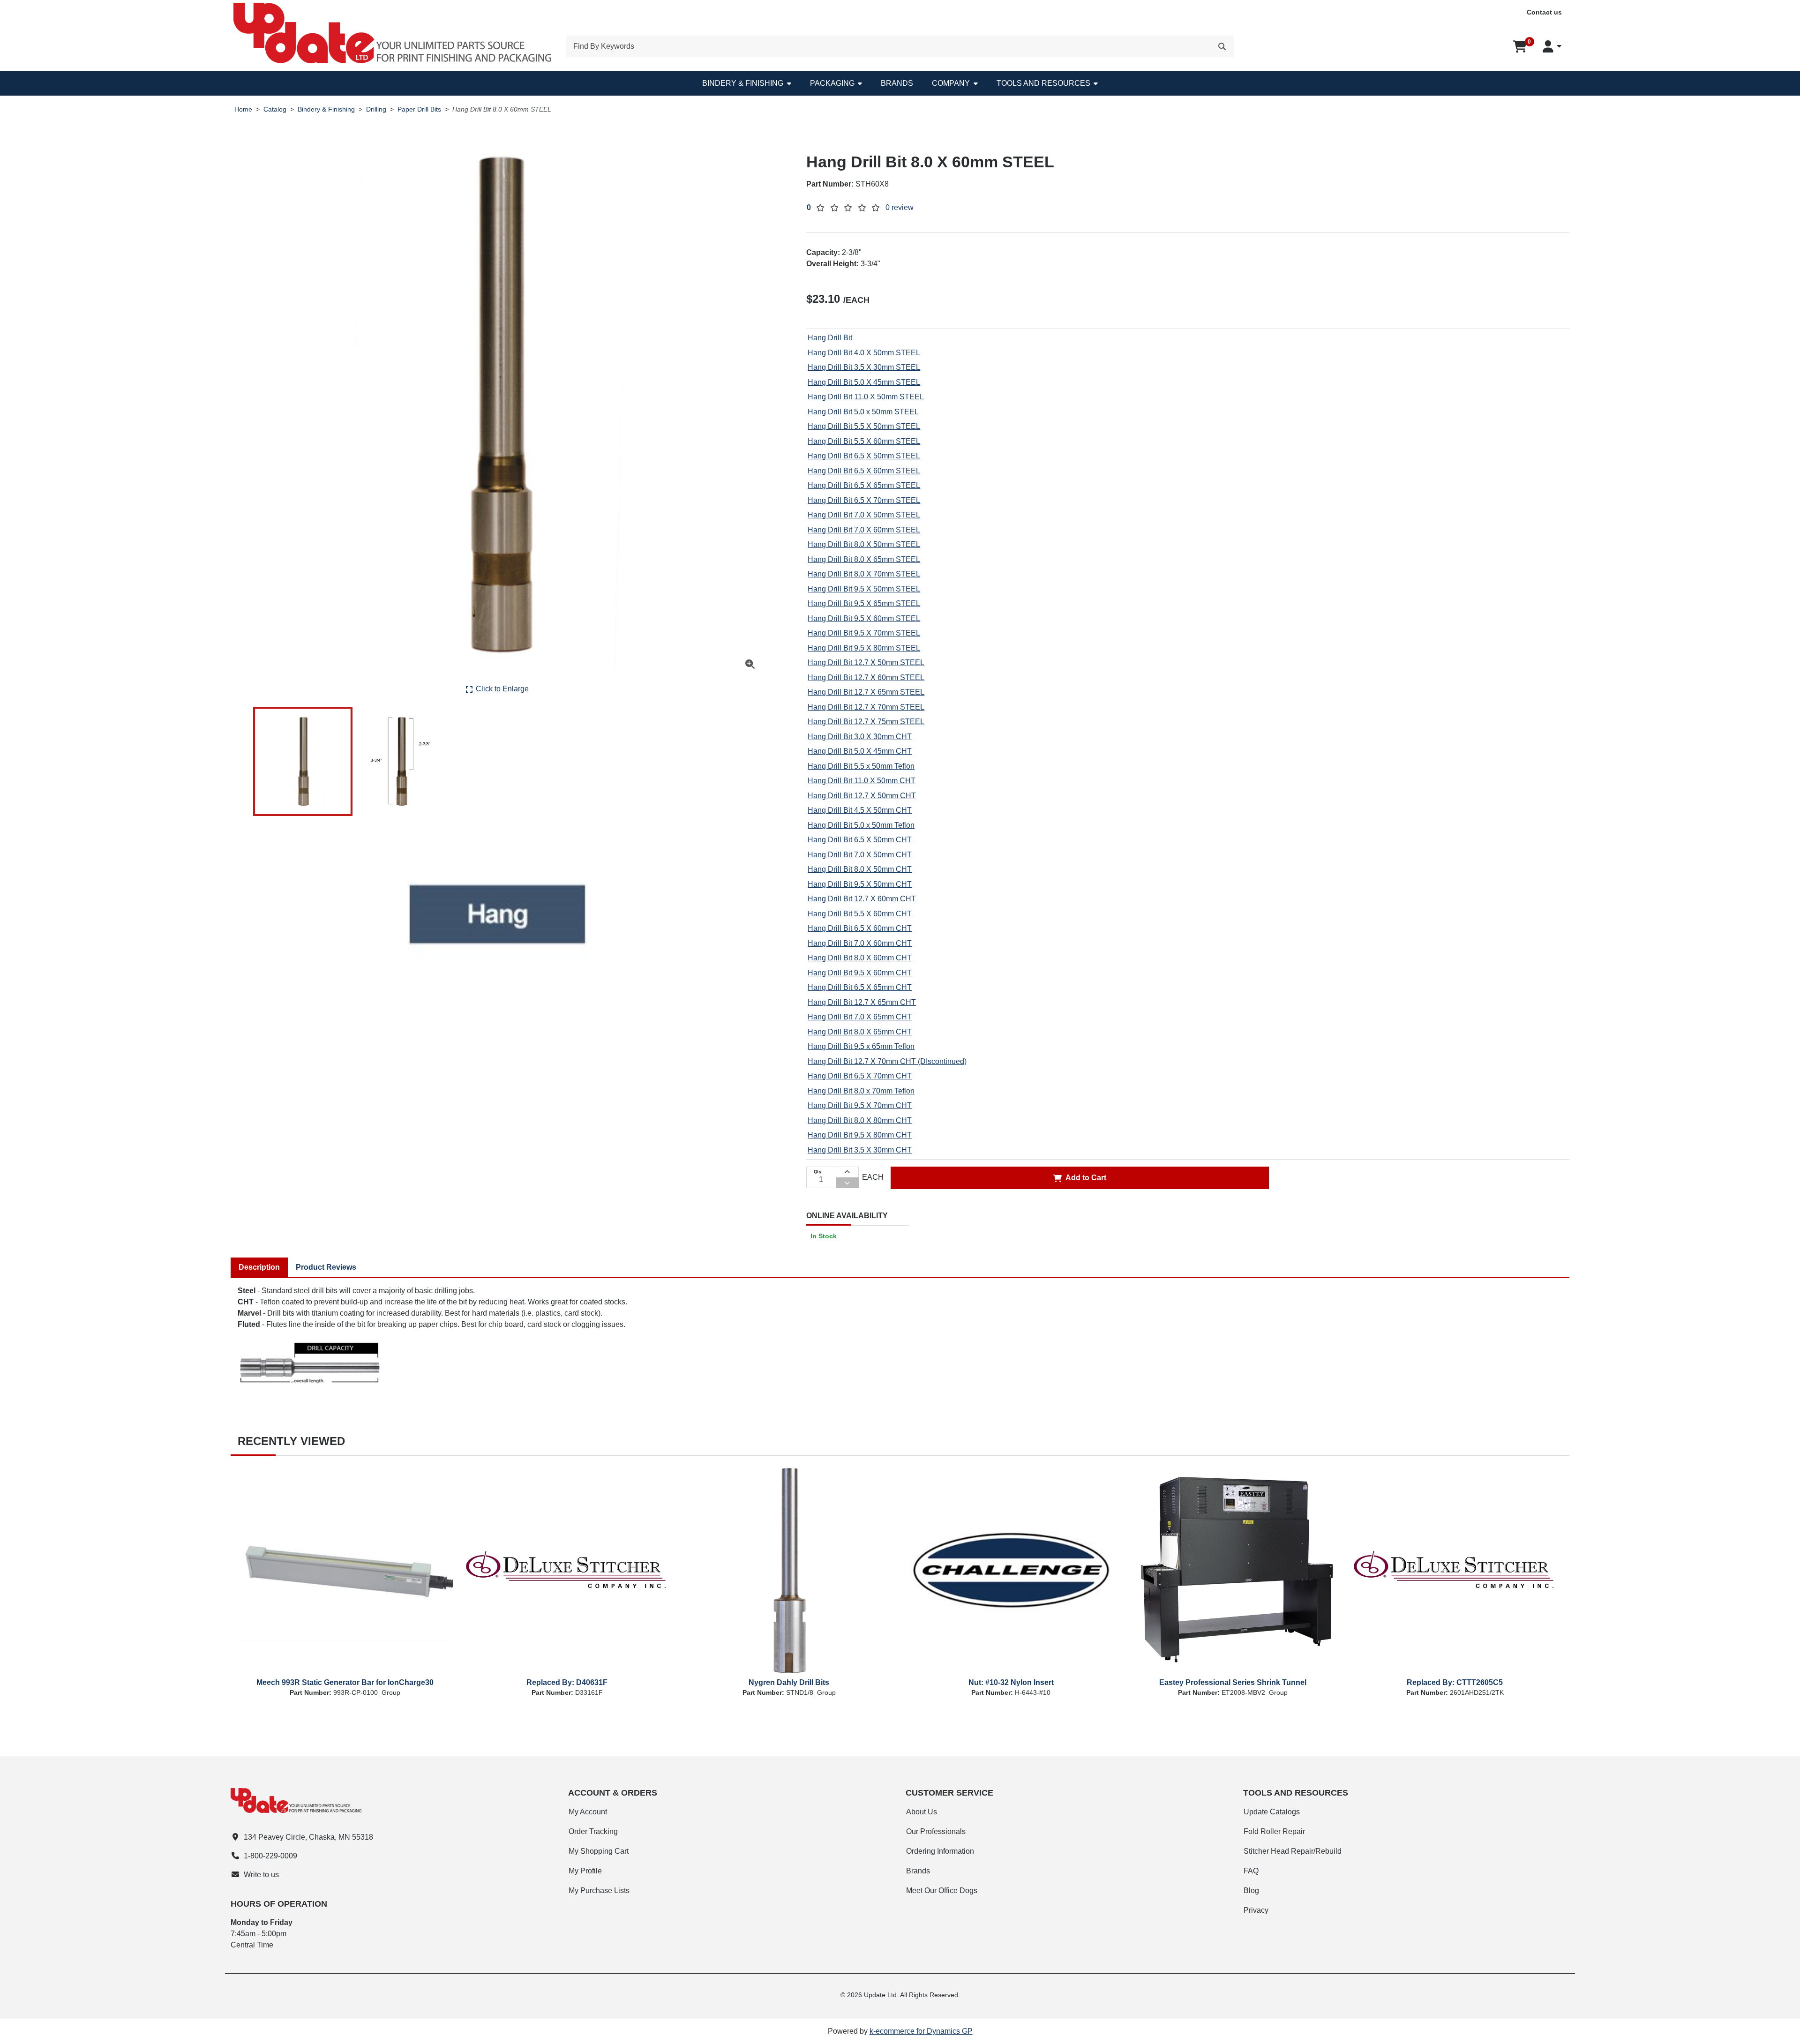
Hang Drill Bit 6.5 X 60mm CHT (860, 928)
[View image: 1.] (303, 761)
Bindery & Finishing (743, 83)
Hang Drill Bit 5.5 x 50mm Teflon (861, 766)
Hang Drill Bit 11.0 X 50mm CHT (862, 781)
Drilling (376, 109)
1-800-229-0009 (270, 1856)
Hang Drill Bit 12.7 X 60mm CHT (862, 899)
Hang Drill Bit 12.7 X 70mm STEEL (866, 707)
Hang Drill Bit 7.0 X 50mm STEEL (864, 515)
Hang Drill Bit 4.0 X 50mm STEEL (864, 353)
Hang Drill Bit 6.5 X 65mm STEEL (864, 485)
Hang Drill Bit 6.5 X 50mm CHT (860, 840)
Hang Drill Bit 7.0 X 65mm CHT (860, 1017)
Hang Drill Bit (830, 338)
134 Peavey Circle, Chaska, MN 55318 (308, 1837)
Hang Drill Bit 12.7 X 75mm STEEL (866, 722)
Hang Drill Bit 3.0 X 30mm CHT (860, 737)
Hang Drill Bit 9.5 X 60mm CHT (860, 973)
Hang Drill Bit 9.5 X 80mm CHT (860, 1135)
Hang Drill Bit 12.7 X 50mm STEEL (866, 663)
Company (951, 83)
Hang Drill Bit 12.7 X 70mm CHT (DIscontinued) (887, 1061)
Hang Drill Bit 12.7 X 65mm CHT (862, 1002)
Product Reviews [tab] (326, 1267)
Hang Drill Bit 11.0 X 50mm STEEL (866, 397)
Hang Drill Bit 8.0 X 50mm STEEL (864, 544)
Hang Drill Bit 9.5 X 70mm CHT (860, 1105)
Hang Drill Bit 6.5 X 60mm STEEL (864, 471)
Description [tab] (259, 1267)
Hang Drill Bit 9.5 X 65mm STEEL (864, 603)
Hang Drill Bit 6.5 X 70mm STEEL (864, 500)
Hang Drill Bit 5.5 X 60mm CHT (860, 914)
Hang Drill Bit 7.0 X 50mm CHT (860, 855)
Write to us (261, 1875)
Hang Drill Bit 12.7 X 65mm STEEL (866, 692)
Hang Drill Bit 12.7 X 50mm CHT (862, 796)
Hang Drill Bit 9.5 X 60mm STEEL (864, 618)
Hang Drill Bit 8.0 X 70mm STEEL (864, 574)
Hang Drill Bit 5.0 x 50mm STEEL (863, 412)
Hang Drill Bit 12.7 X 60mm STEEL (866, 678)
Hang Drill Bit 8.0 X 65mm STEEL (864, 559)
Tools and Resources (1043, 83)
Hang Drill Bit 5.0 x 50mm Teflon (861, 825)
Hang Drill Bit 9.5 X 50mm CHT (860, 884)
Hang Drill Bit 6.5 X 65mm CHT (860, 987)
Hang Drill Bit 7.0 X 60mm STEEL (864, 530)
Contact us (1544, 12)
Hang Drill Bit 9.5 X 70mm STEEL (864, 633)
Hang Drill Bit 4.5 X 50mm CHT (860, 810)
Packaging (832, 83)
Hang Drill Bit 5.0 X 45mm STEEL (864, 382)
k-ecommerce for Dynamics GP (921, 2031)
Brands (897, 83)
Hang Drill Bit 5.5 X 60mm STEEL (864, 441)
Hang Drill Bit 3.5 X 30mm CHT (860, 1150)
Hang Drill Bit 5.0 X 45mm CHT (860, 751)
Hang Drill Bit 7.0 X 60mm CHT (860, 943)
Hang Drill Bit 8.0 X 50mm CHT (860, 869)
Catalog (275, 109)
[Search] (1222, 46)
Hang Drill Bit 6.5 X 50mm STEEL (864, 456)
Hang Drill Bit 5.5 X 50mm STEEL (864, 426)
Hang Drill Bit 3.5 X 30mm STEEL (864, 367)
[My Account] (1552, 46)
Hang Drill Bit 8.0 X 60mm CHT (860, 958)
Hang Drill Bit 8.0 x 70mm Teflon (861, 1091)
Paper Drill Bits (419, 109)
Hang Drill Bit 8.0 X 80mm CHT (860, 1120)
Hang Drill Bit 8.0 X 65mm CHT (860, 1032)
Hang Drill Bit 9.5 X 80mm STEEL (864, 648)
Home (243, 109)
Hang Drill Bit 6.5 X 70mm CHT (860, 1076)
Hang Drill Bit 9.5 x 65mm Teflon (861, 1046)
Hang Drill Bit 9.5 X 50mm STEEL (864, 589)
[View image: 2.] (401, 761)
